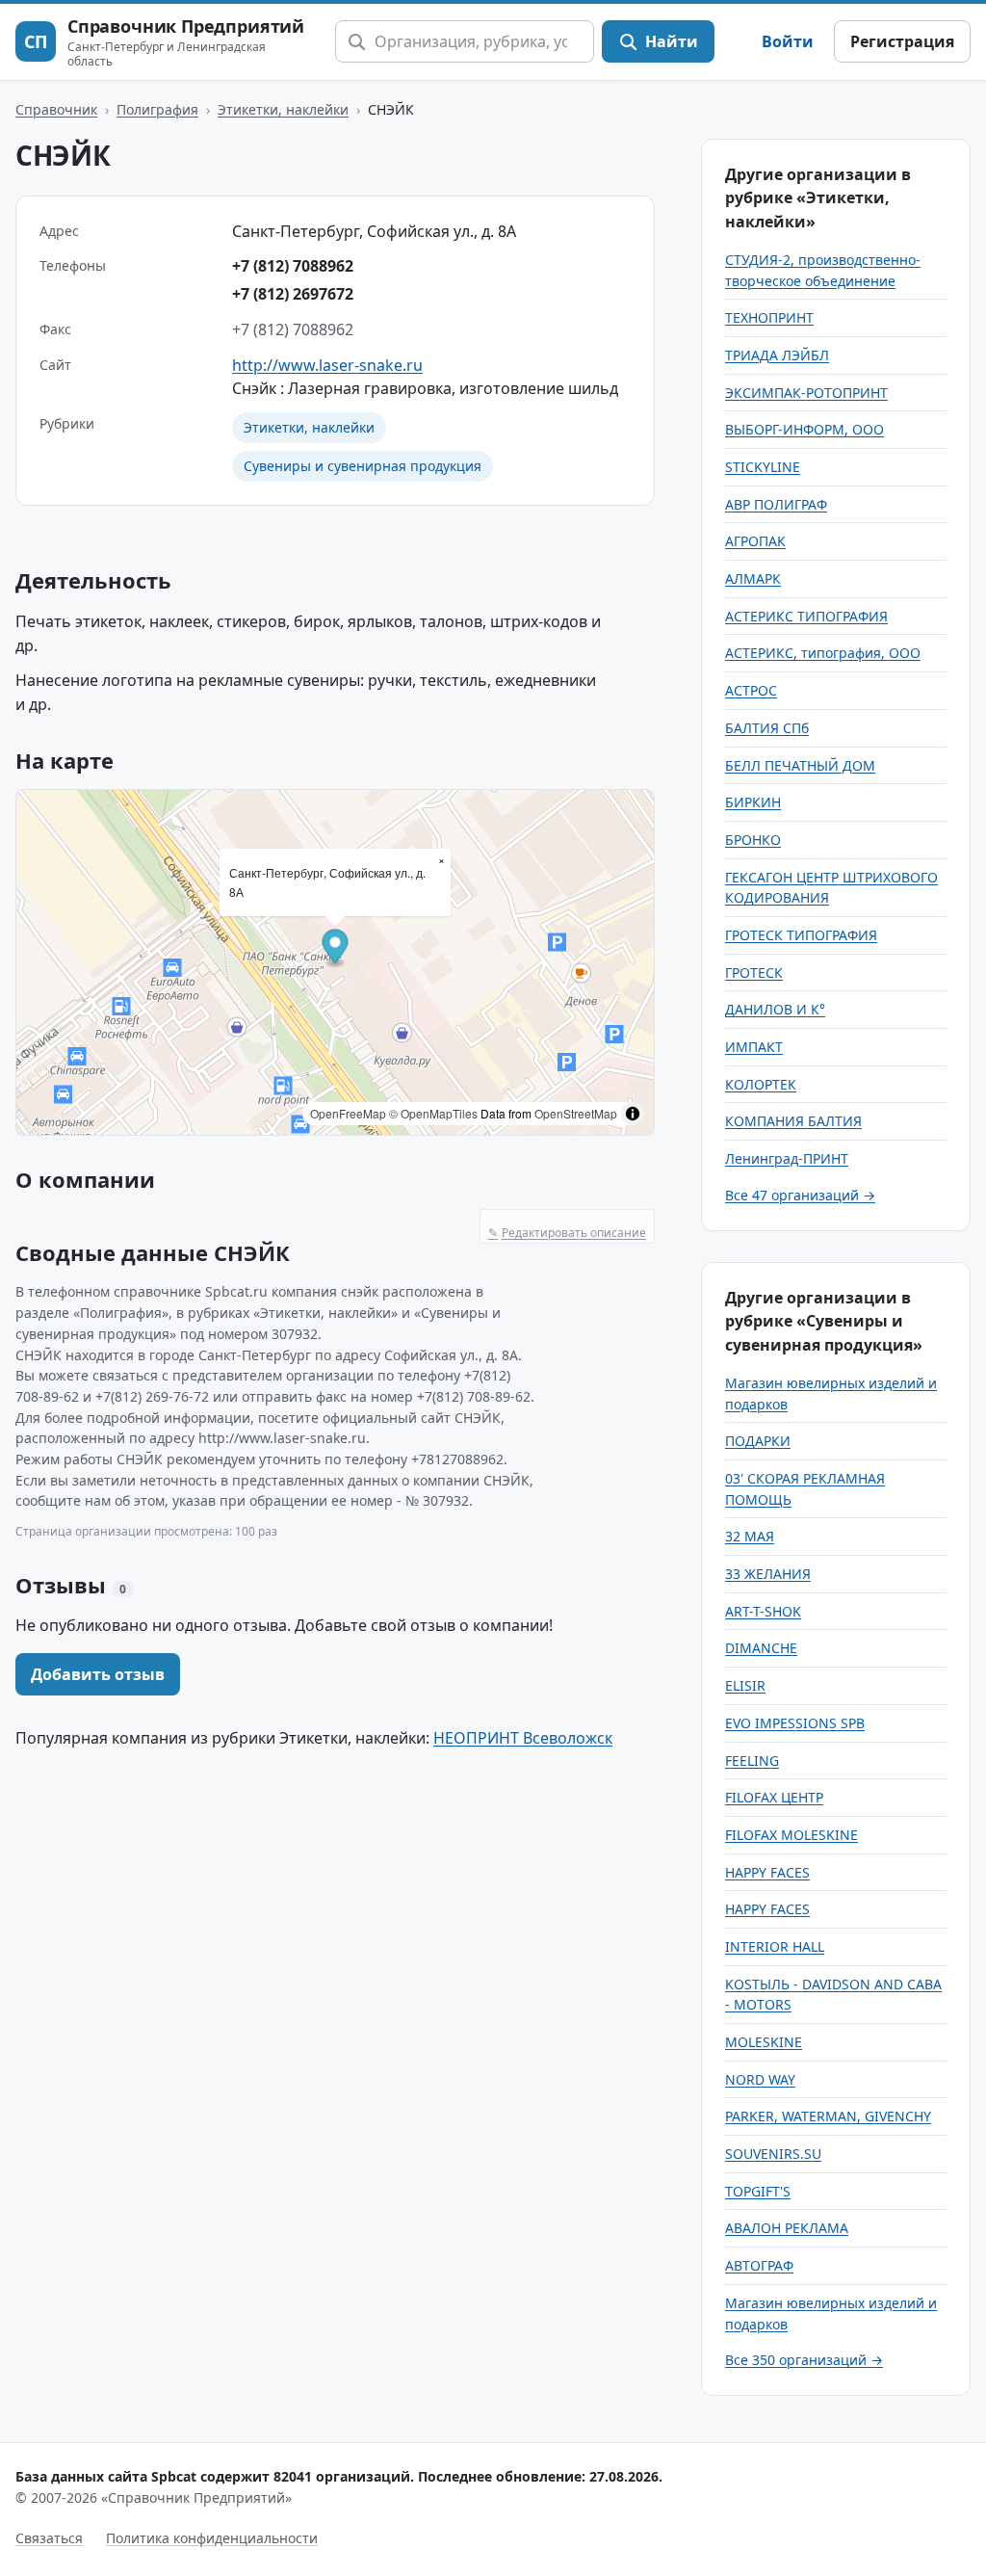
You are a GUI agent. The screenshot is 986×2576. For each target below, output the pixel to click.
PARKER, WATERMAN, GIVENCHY (828, 2116)
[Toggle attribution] (633, 1114)
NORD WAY (760, 2079)
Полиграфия (157, 109)
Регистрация (902, 41)
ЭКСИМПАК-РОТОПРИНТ (806, 393)
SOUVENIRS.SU (773, 2154)
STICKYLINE (763, 467)
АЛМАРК (753, 578)
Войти (788, 41)
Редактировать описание (567, 1233)
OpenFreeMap (348, 1113)
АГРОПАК (755, 541)
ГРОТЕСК (754, 973)
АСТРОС (751, 690)
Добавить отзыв (98, 1674)
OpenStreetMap (576, 1113)
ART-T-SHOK (763, 1611)
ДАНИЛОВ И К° (775, 1009)
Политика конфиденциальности (212, 2538)
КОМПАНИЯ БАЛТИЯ (793, 1121)
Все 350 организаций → (804, 2360)
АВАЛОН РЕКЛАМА (787, 2228)
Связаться (49, 2538)
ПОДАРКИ (758, 1441)
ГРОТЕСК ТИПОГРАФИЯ (801, 935)
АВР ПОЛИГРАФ (776, 504)
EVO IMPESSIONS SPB (795, 1723)
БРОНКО (753, 840)
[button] (336, 949)
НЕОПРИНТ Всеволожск (523, 1738)
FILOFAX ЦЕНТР (774, 1797)
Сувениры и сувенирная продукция (363, 466)
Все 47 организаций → (800, 1195)
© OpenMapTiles (433, 1113)
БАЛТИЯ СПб (767, 728)
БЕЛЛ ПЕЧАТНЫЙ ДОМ (800, 765)
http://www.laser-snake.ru (327, 365)
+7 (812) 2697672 (293, 294)
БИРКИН (753, 802)
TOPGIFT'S (758, 2191)
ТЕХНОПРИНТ (769, 317)
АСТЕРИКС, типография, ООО (823, 653)
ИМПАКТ (754, 1047)
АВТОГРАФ (759, 2265)
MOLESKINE (764, 2042)
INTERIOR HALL (775, 1946)
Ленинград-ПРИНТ (787, 1158)
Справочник (56, 109)
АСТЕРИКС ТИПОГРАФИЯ (806, 616)
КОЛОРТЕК (761, 1084)
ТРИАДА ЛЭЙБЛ (777, 355)
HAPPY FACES (767, 1872)
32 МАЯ (750, 1536)
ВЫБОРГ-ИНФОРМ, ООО (804, 429)
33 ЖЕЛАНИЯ (768, 1574)
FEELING (752, 1761)
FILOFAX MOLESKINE (791, 1835)
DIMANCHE (761, 1648)
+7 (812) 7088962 (293, 266)
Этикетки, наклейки (283, 109)
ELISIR (745, 1685)
